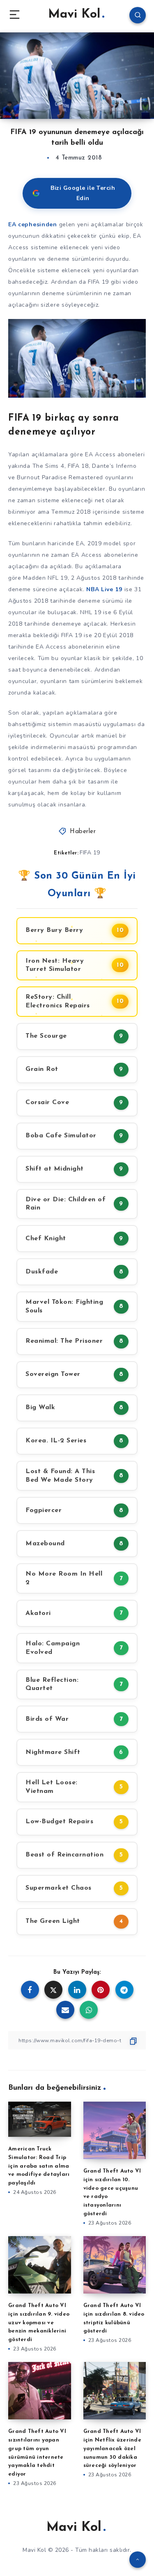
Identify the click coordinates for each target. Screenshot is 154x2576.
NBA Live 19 (104, 589)
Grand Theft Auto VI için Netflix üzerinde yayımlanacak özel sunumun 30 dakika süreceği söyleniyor (112, 2448)
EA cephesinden (33, 224)
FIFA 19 (90, 853)
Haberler (83, 832)
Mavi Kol (74, 15)
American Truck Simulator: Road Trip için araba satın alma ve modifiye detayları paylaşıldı (39, 2166)
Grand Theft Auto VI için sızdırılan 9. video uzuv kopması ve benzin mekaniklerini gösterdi (39, 2323)
